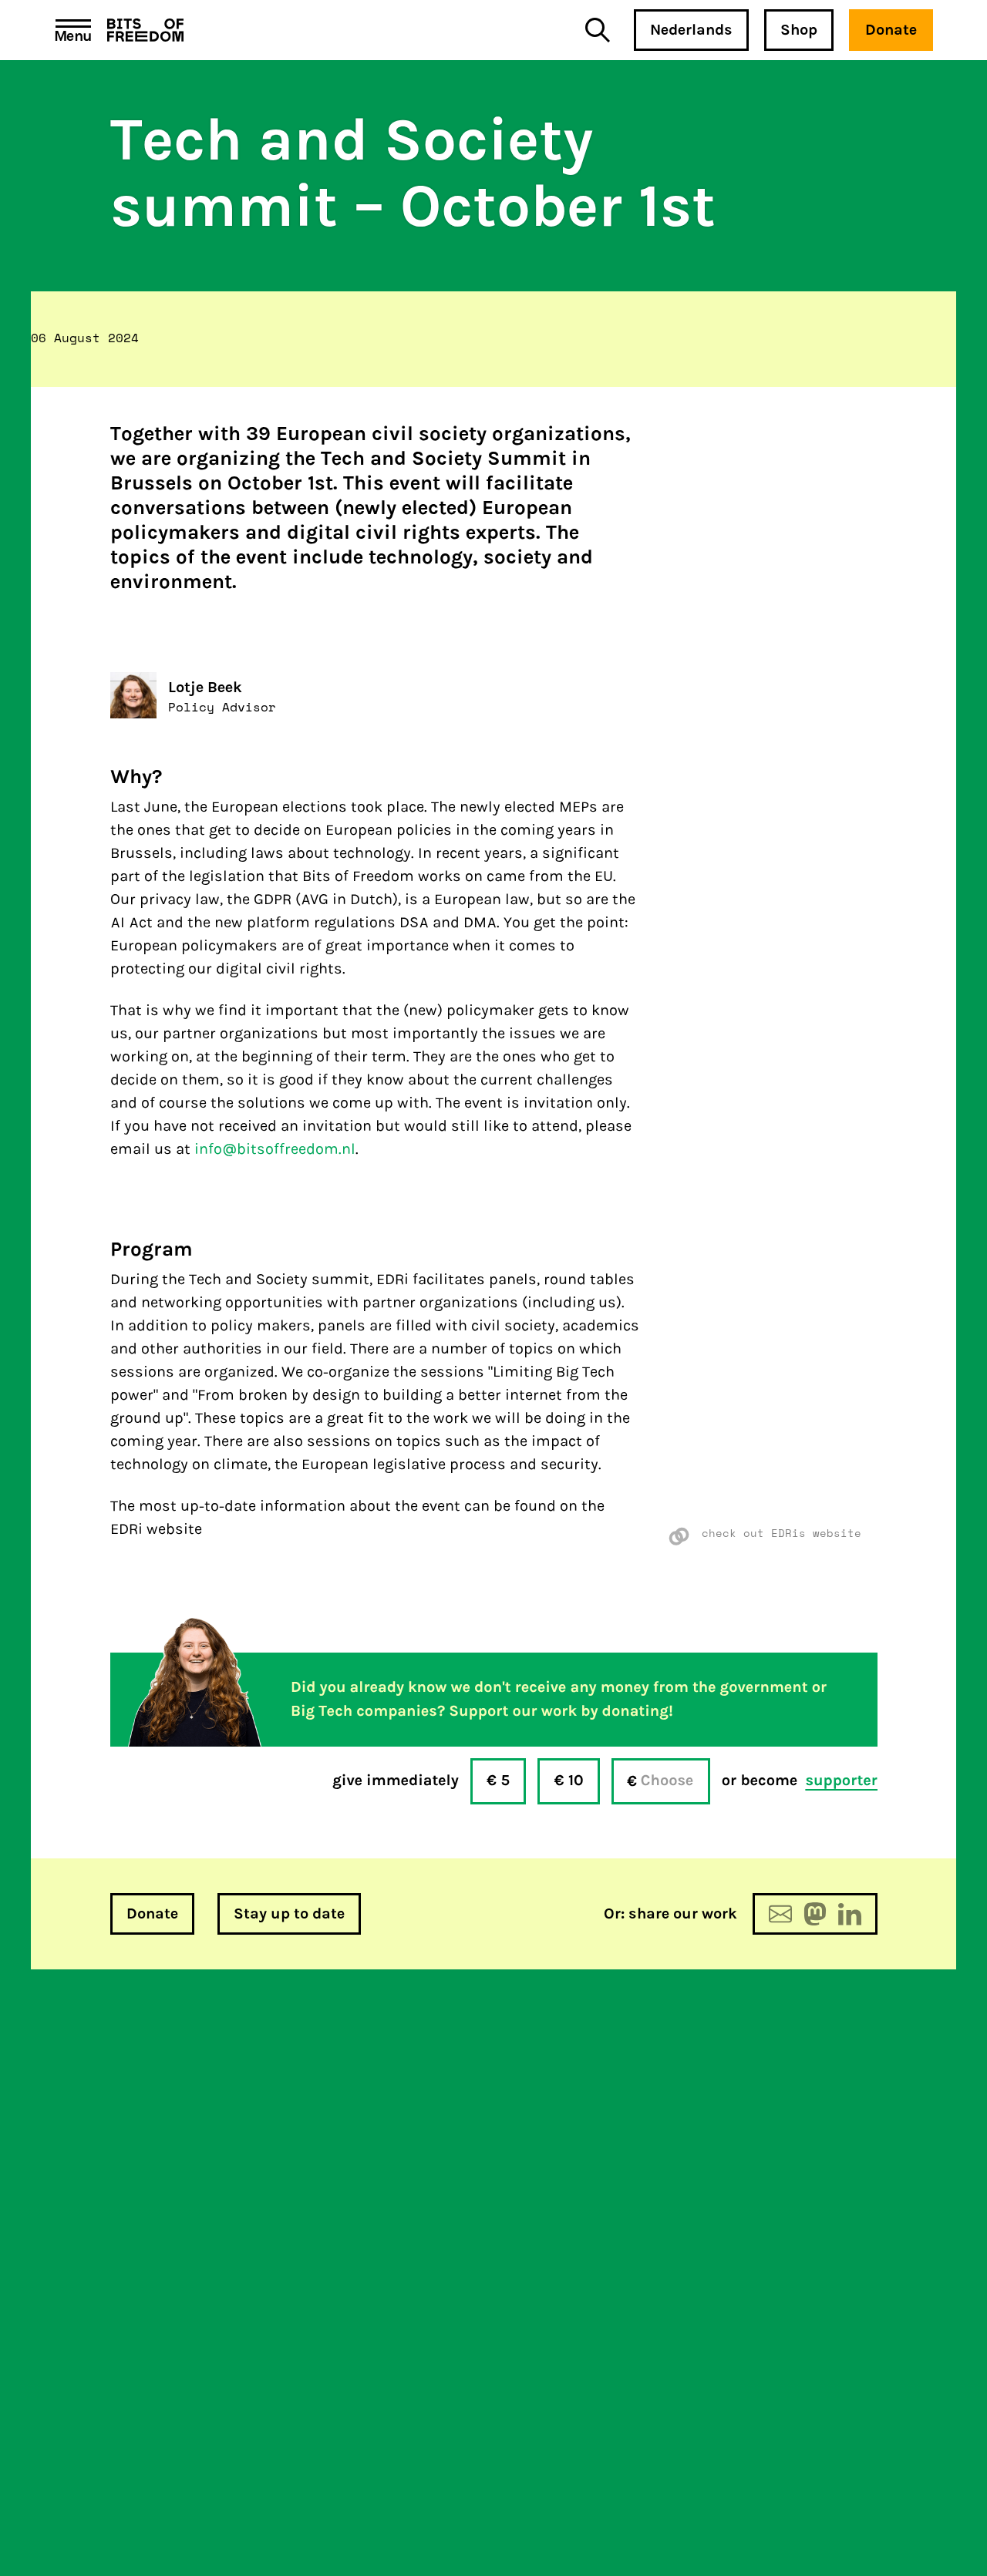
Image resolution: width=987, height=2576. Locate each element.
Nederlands (691, 30)
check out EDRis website (782, 1533)
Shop (799, 30)
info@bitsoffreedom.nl (275, 1149)
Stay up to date (289, 1914)
